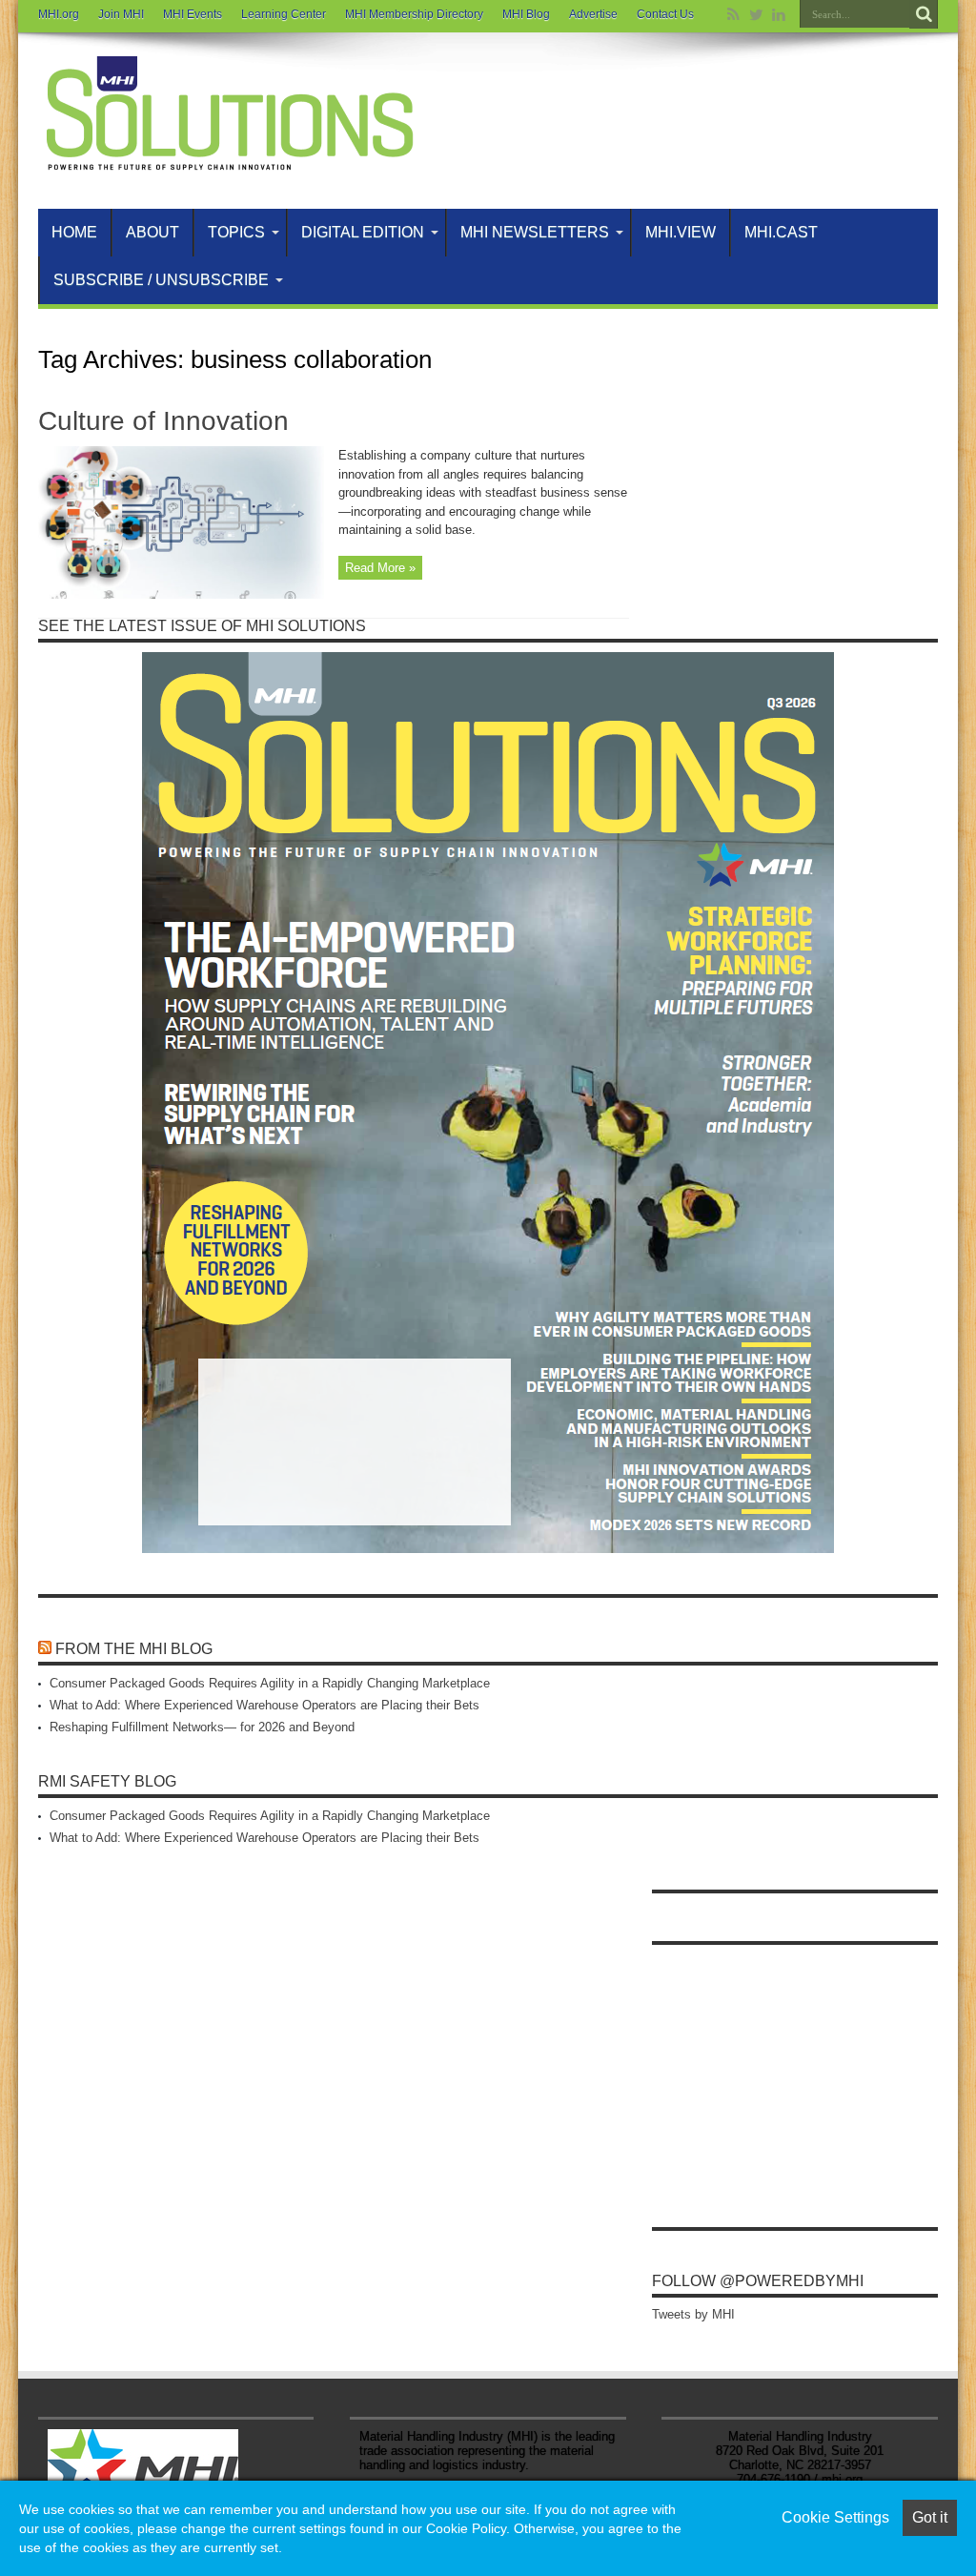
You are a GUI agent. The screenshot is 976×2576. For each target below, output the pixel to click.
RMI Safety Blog (107, 1781)
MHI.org (59, 14)
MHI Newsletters (535, 232)
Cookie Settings (835, 2517)
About (152, 232)
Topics (236, 232)
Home (74, 232)
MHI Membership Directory (414, 14)
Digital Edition (363, 232)
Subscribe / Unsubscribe (161, 280)
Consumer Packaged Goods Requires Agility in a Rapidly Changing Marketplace (270, 1683)
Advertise (593, 14)
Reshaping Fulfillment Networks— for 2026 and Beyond (202, 1727)
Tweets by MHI (693, 2314)
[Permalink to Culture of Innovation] (181, 594)
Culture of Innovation (163, 421)
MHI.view (681, 232)
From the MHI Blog (134, 1649)
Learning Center (284, 14)
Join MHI (121, 14)
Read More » (380, 568)
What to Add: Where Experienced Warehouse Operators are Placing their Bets (264, 1705)
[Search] (924, 14)
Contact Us (665, 14)
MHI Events (193, 14)
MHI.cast (781, 232)
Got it (930, 2517)
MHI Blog (526, 14)
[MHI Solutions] (229, 161)
